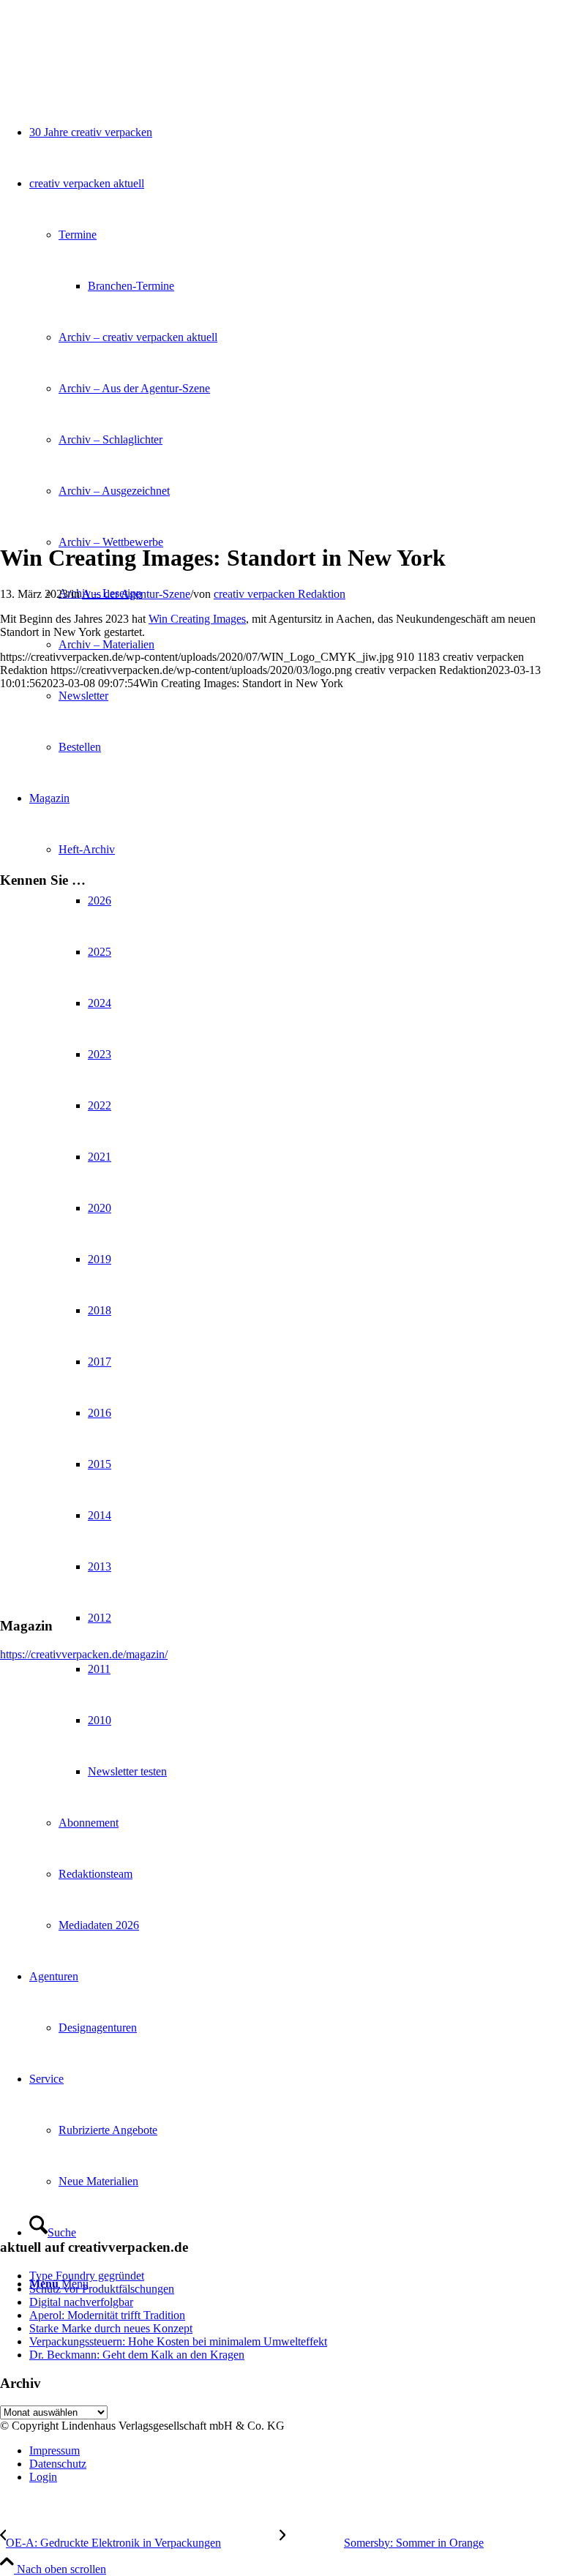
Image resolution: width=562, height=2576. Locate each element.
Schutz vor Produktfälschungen (102, 2289)
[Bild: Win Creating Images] (183, 522)
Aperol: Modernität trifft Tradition (107, 2315)
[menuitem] (296, 2451)
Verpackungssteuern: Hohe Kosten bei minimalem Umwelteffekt (178, 2341)
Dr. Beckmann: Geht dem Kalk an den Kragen (137, 2355)
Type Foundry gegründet (87, 2276)
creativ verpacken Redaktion (280, 594)
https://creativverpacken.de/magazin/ (84, 1654)
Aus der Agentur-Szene (136, 594)
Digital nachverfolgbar (81, 2302)
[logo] (110, 69)
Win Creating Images (197, 619)
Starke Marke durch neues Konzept (111, 2328)
